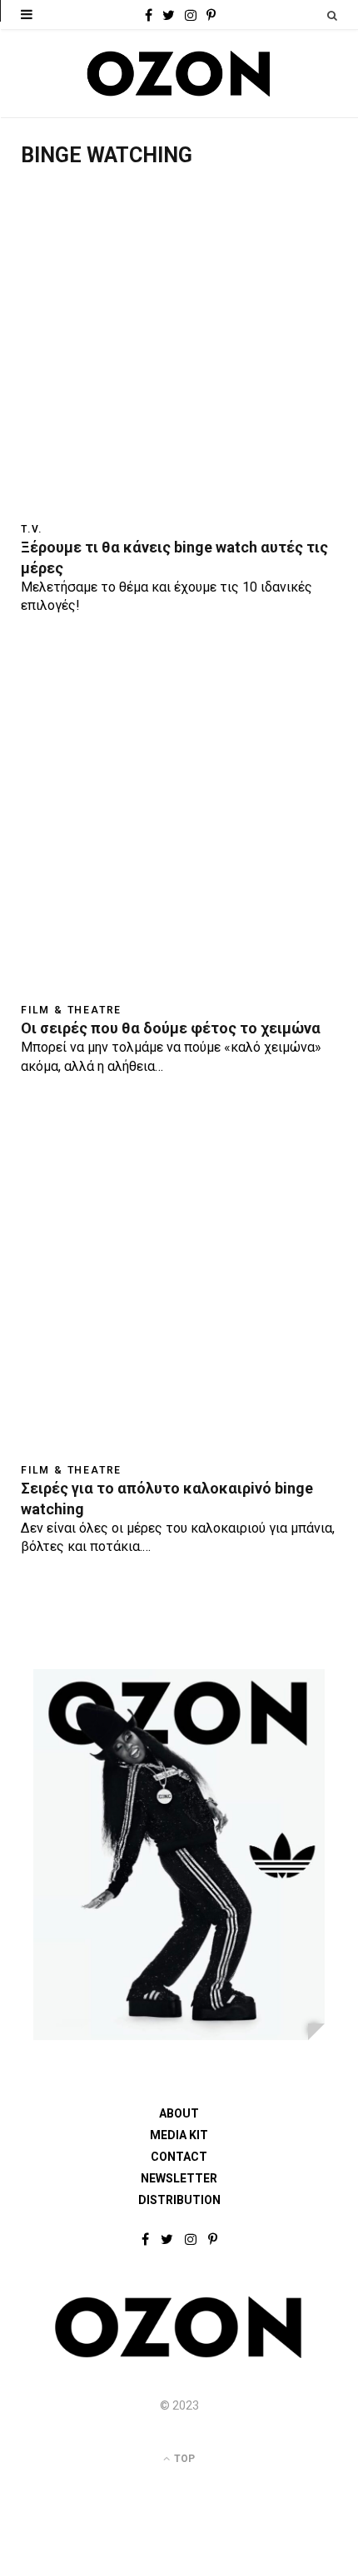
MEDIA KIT (179, 2135)
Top (183, 2459)
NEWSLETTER (179, 2178)
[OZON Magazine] (179, 74)
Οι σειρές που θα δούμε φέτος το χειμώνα (171, 1028)
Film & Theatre (71, 1010)
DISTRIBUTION (179, 2200)
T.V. (32, 529)
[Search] (332, 15)
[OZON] (179, 2355)
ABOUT (179, 2113)
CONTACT (179, 2157)
